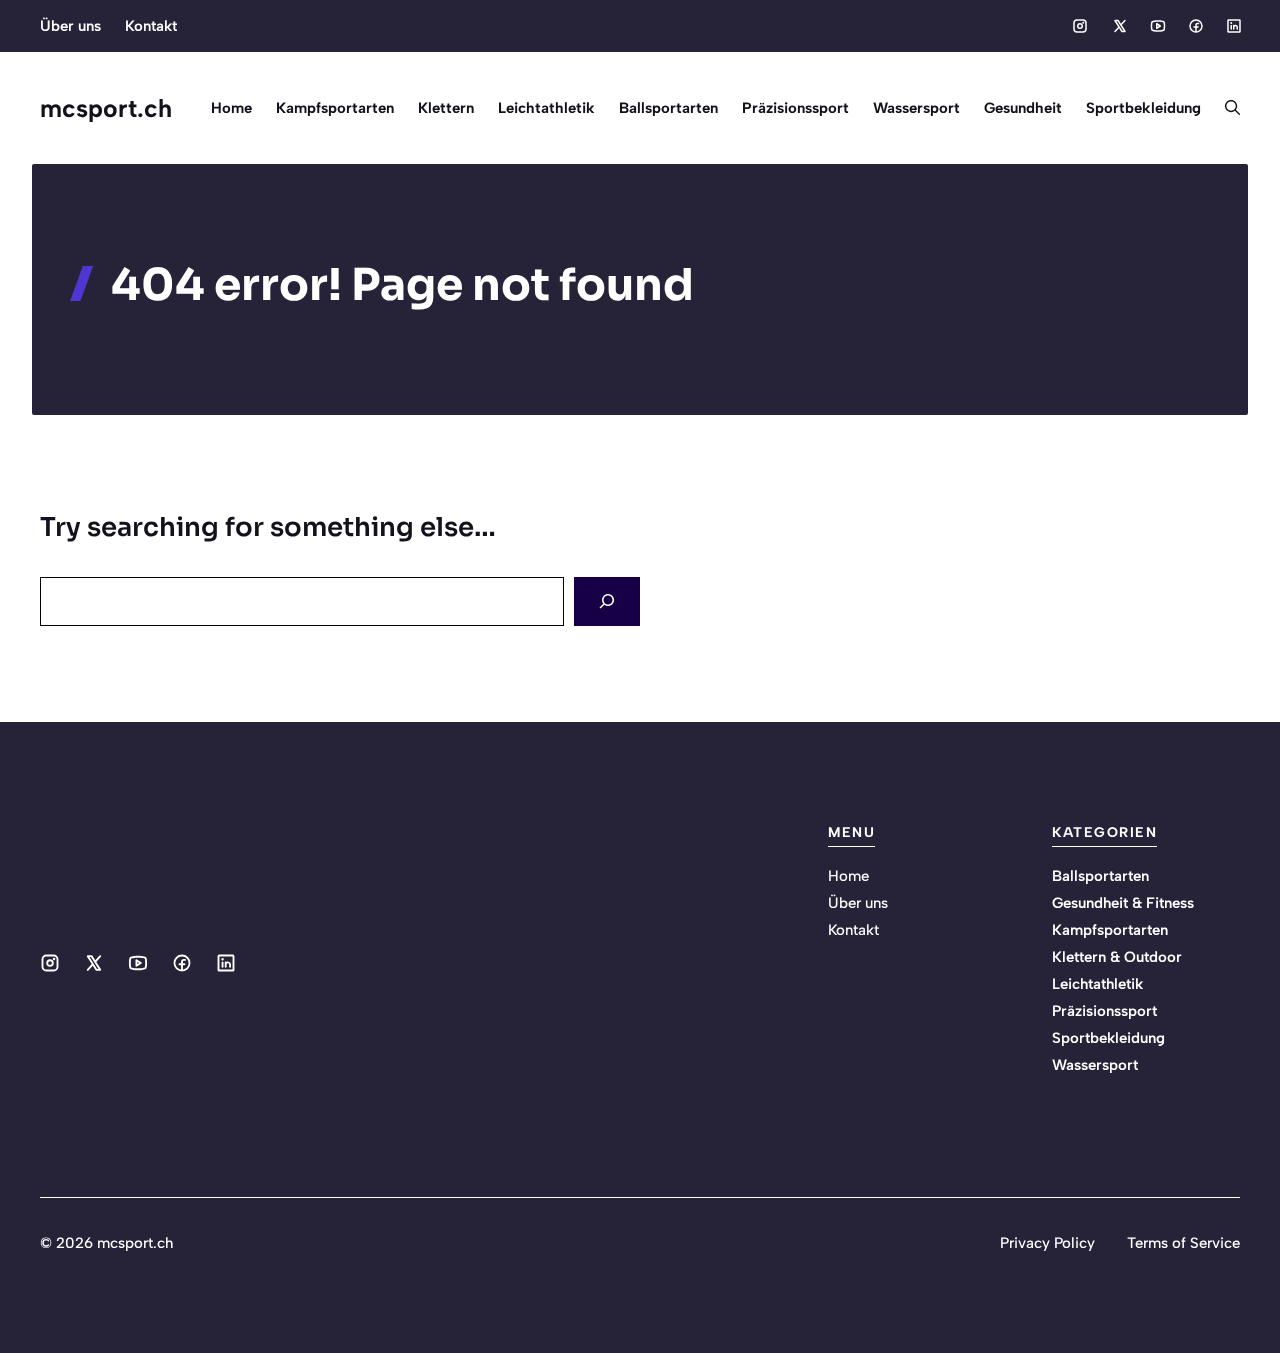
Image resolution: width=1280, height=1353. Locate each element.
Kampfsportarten (335, 108)
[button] (1226, 108)
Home (231, 108)
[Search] (607, 601)
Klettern (446, 108)
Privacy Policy (1047, 1243)
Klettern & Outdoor (1117, 957)
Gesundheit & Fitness (1123, 903)
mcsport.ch (106, 108)
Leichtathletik (546, 108)
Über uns (70, 26)
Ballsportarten (668, 108)
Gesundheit (1023, 108)
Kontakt (151, 26)
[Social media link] (1080, 26)
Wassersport (916, 108)
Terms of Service (1183, 1243)
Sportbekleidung (1143, 108)
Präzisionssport (795, 108)
